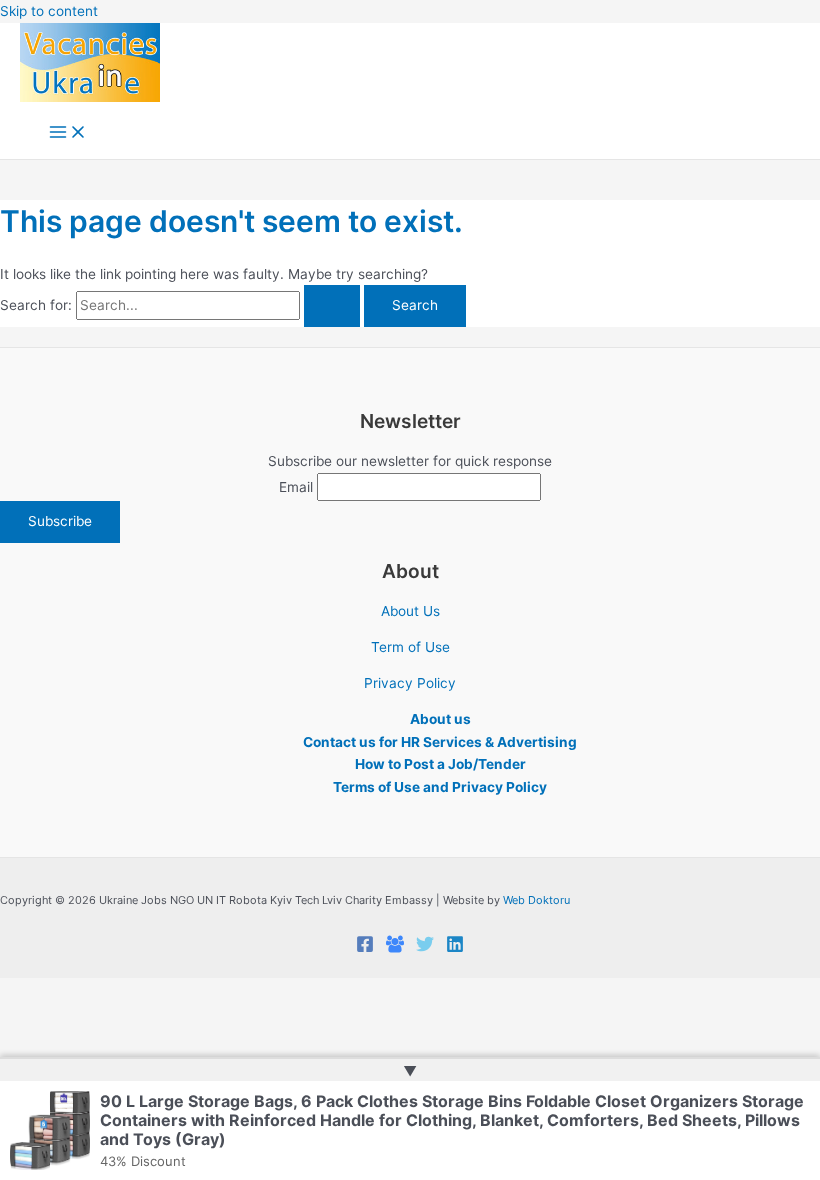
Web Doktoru (536, 900)
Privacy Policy (410, 683)
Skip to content (49, 11)
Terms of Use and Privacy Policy (440, 787)
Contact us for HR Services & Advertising (440, 742)
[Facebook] (365, 948)
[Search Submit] (332, 306)
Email (296, 487)
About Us (410, 611)
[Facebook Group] (395, 948)
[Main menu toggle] (68, 133)
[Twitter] (425, 948)
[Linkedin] (455, 948)
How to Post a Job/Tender (440, 764)
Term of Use (410, 647)
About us (440, 719)
